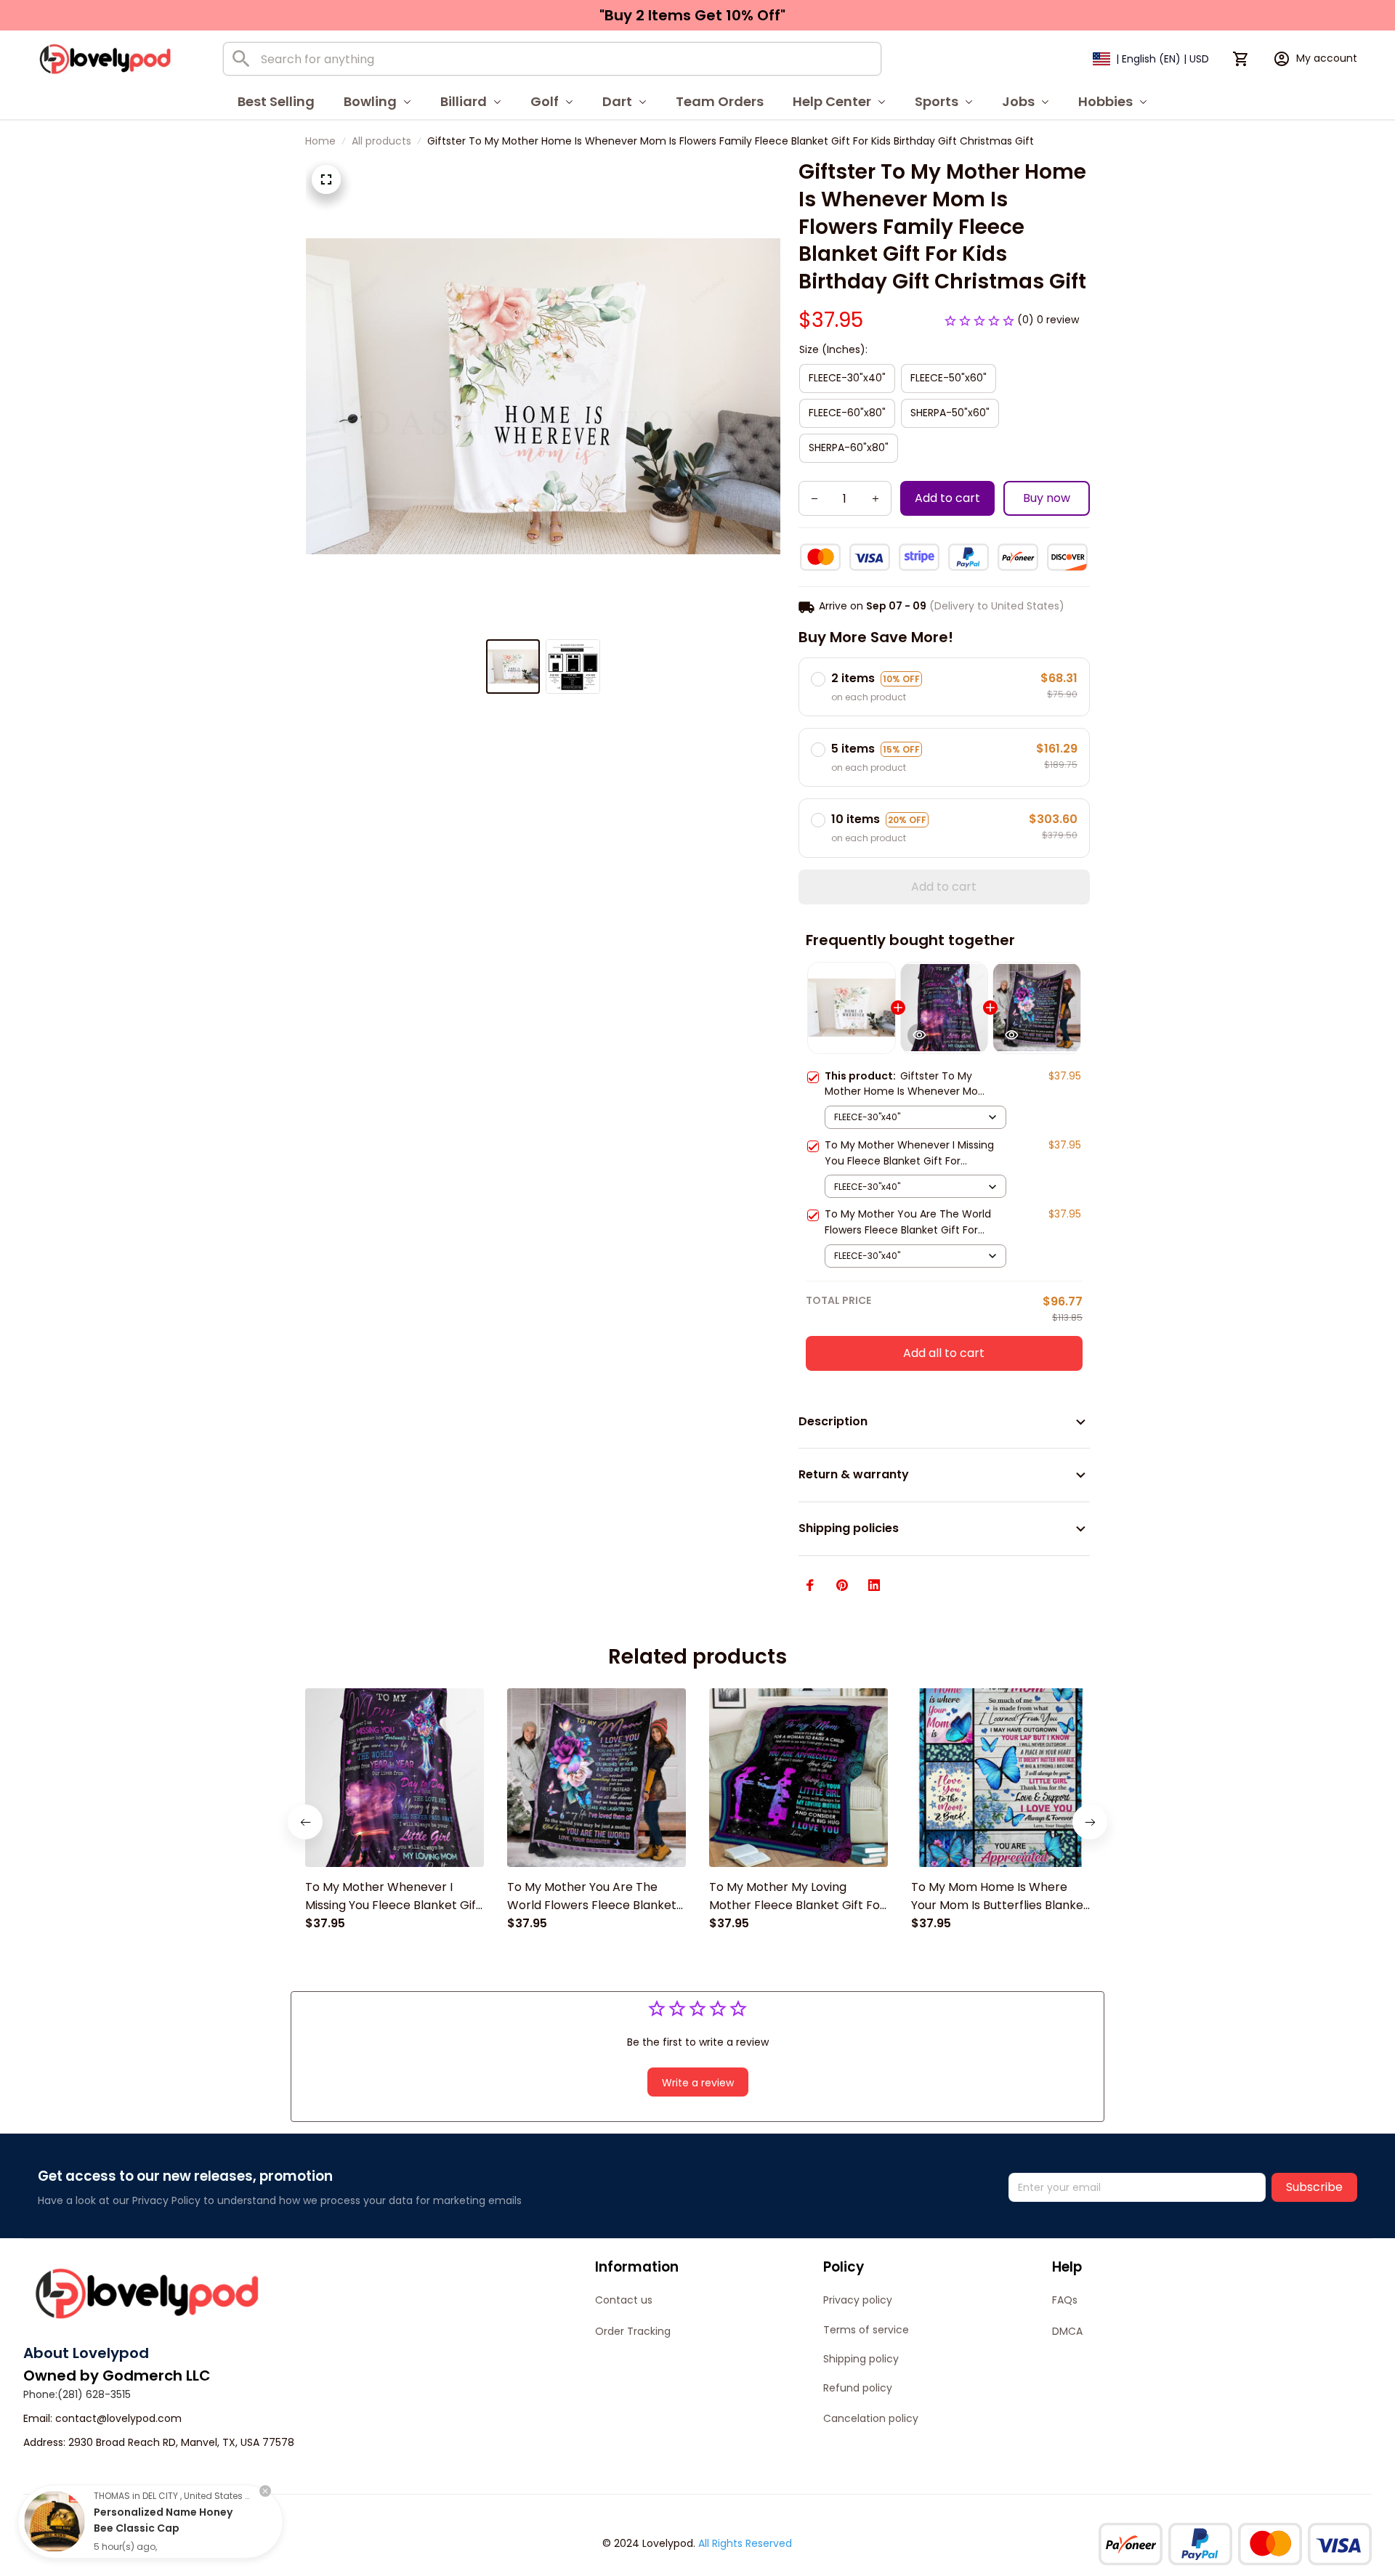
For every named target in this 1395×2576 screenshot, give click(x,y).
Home (320, 141)
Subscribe (1314, 2187)
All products (381, 141)
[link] (54, 2522)
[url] (118, 2419)
